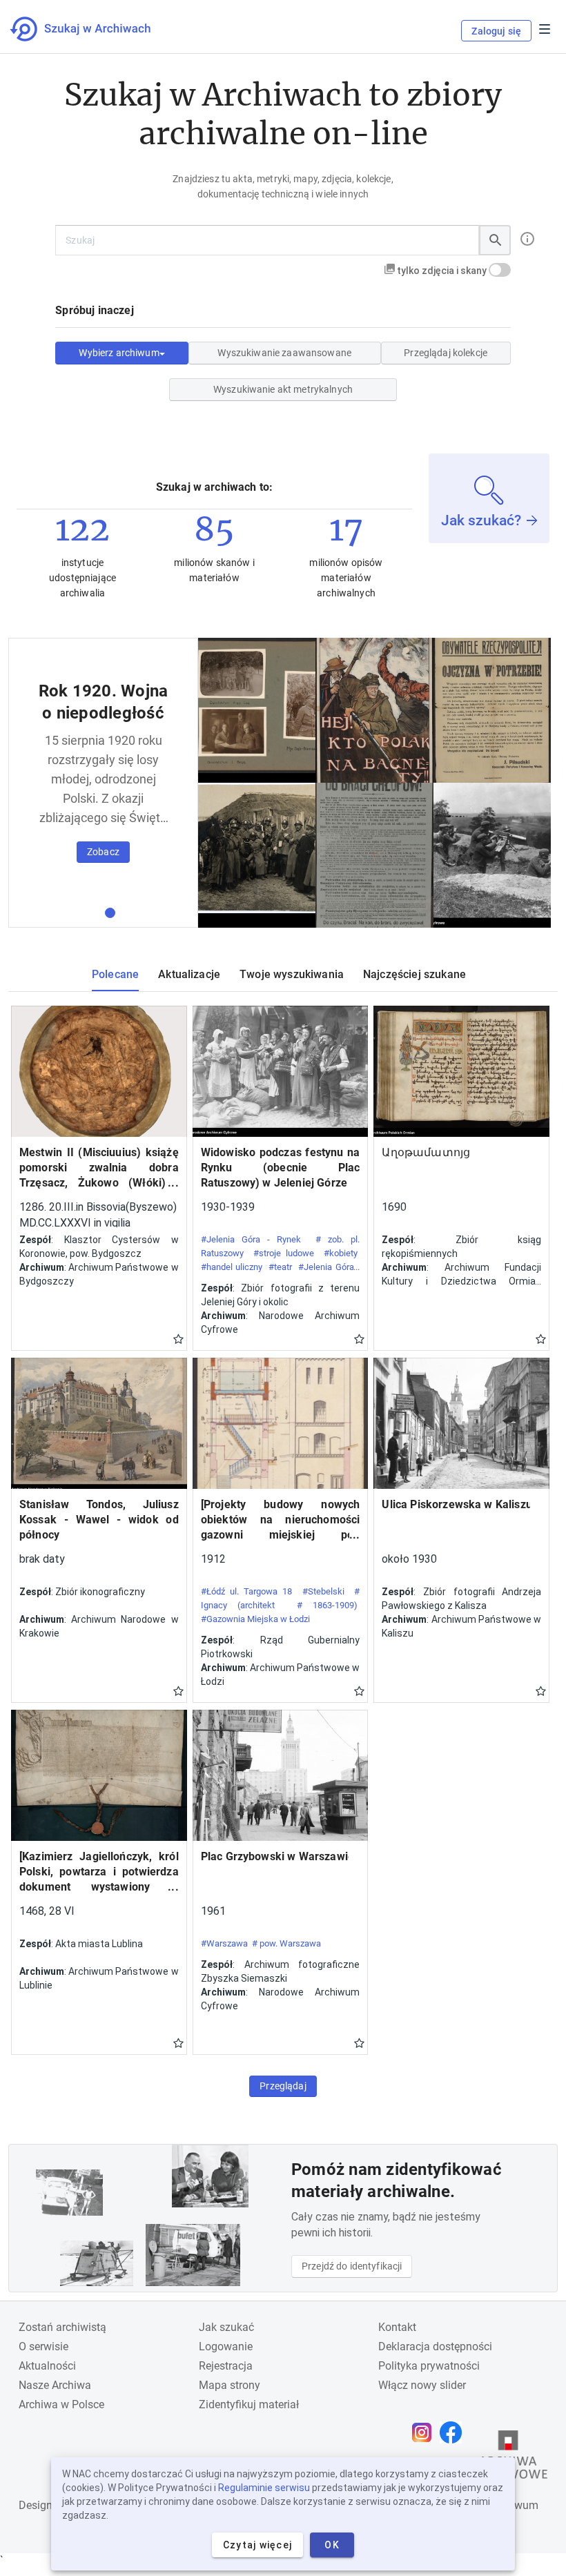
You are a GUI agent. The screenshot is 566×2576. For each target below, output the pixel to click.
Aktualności (47, 2366)
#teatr (280, 1267)
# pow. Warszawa (286, 1943)
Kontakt (397, 2327)
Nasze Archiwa (55, 2385)
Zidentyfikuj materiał (249, 2404)
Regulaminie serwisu (264, 2488)
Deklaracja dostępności (435, 2346)
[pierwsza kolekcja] (110, 913)
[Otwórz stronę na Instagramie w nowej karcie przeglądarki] (425, 2432)
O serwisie (43, 2346)
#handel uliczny (232, 1267)
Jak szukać (226, 2327)
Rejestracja (226, 2366)
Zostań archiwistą (62, 2327)
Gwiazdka (178, 1338)
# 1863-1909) (328, 1605)
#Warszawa (224, 1943)
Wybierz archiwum (119, 353)
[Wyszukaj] (495, 240)
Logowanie (226, 2346)
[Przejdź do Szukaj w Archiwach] (93, 29)
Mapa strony (230, 2385)
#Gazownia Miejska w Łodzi (255, 1619)
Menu (545, 29)
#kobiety (341, 1253)
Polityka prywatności (429, 2366)
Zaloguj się (496, 31)
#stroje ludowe (284, 1253)
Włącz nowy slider (422, 2385)
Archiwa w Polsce (61, 2404)
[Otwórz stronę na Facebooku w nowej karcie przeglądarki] (454, 2432)
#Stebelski (323, 1591)
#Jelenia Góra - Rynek (251, 1239)
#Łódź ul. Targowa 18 (247, 1591)
